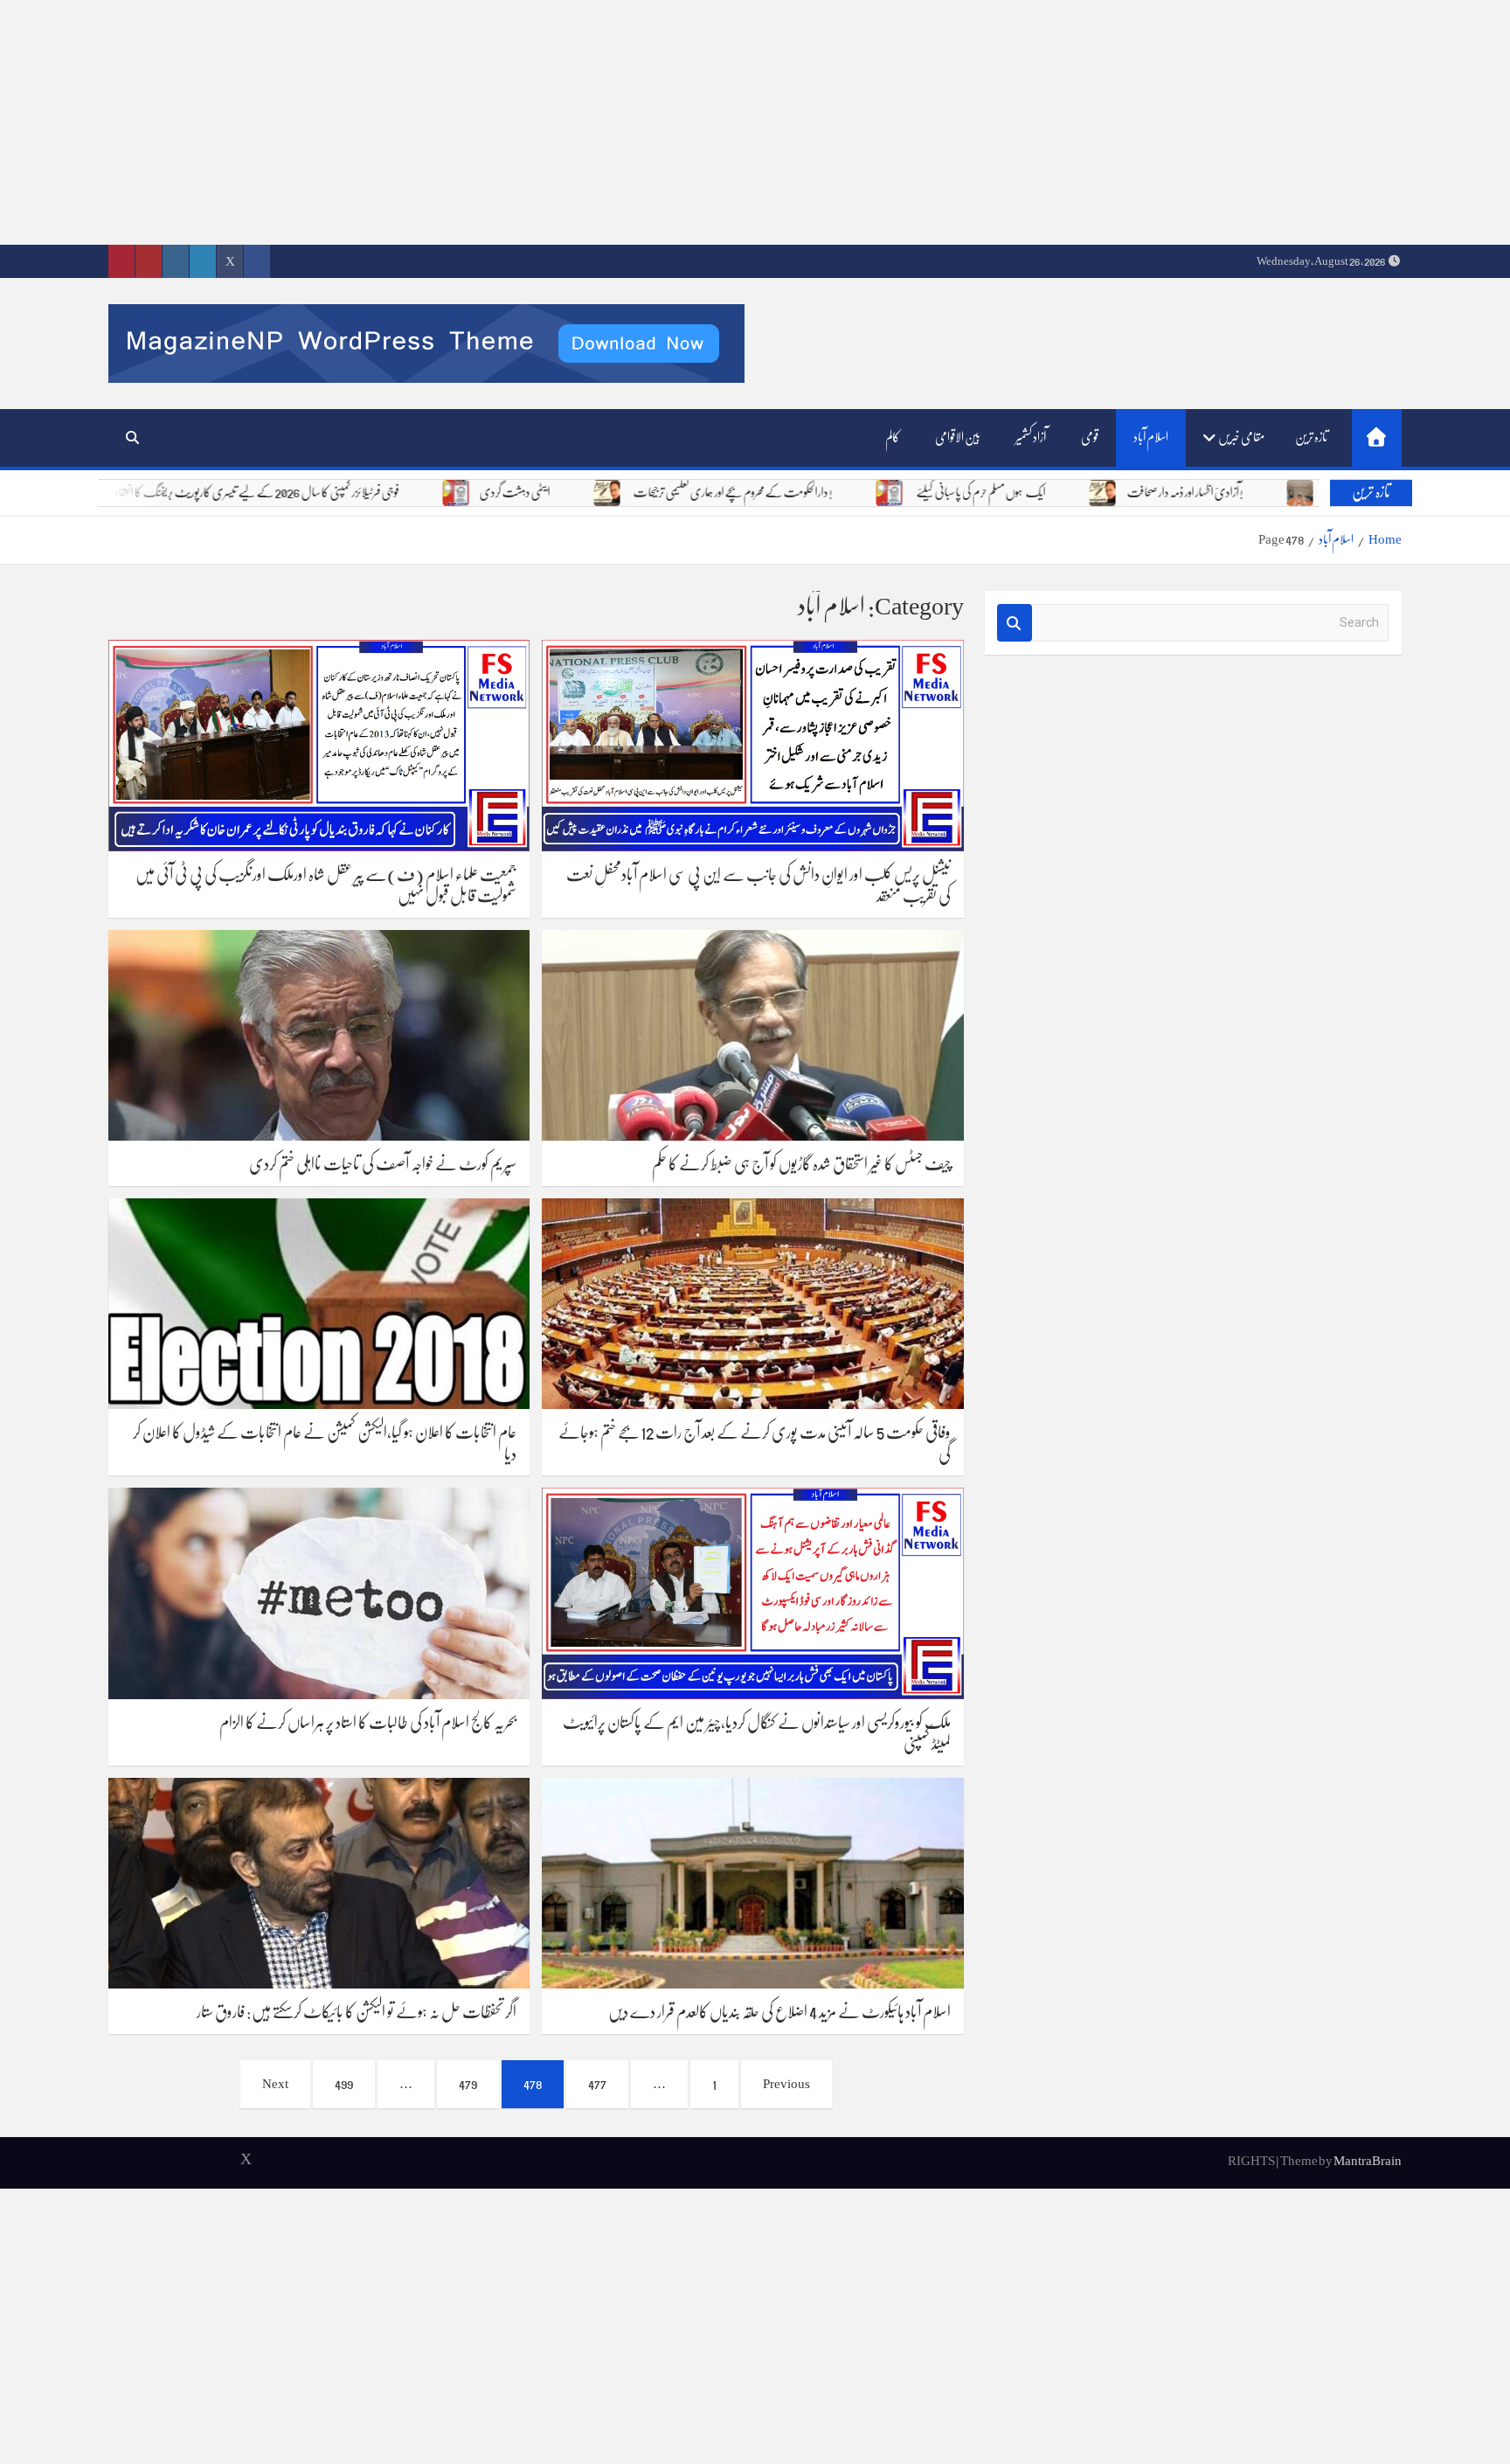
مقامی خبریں (1241, 437)
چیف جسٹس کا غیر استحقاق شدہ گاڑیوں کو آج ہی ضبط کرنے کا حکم (801, 1164)
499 (344, 2084)
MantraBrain (1368, 2161)
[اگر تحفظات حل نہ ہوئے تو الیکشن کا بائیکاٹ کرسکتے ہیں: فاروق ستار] (319, 1883)
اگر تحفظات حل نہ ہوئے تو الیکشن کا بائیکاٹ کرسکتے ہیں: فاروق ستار (357, 2012)
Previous (786, 2084)
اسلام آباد (1151, 437)
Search (1015, 623)
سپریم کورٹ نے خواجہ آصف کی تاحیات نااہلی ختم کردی (383, 1164)
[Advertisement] (986, 122)
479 (468, 2084)
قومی (1090, 437)
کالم (893, 437)
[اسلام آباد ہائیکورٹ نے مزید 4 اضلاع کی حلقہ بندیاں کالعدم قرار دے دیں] (752, 1883)
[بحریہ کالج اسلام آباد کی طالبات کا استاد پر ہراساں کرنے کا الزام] (319, 1593)
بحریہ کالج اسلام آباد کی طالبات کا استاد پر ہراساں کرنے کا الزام (368, 1723)
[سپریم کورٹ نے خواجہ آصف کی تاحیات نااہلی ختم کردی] (319, 1035)
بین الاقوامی (958, 437)
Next (275, 2084)
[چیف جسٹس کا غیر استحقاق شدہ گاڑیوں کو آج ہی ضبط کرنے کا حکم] (752, 1035)
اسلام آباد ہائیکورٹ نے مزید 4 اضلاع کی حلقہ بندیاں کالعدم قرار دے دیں (779, 2012)
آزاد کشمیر (1031, 437)
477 (597, 2084)
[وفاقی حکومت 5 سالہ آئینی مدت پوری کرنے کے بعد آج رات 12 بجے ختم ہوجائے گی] (752, 1304)
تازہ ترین (1311, 437)
